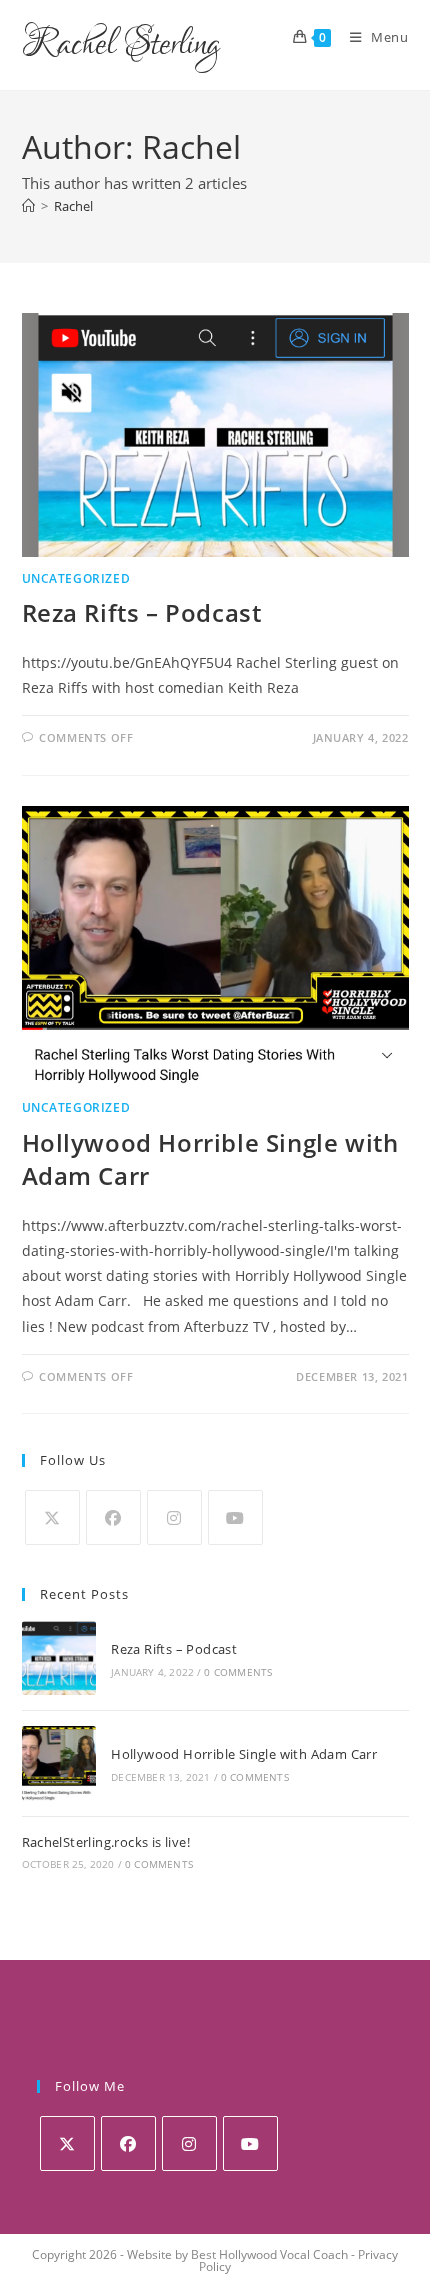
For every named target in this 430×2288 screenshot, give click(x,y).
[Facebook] (113, 1517)
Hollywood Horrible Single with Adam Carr (244, 1754)
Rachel (73, 206)
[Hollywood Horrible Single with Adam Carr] (59, 1763)
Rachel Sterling (121, 45)
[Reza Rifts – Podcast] (59, 1658)
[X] (52, 1517)
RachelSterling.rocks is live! (106, 1842)
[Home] (28, 206)
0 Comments (238, 1672)
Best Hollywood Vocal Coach (269, 2254)
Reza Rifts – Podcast (142, 612)
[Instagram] (174, 1517)
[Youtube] (235, 1517)
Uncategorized (76, 578)
